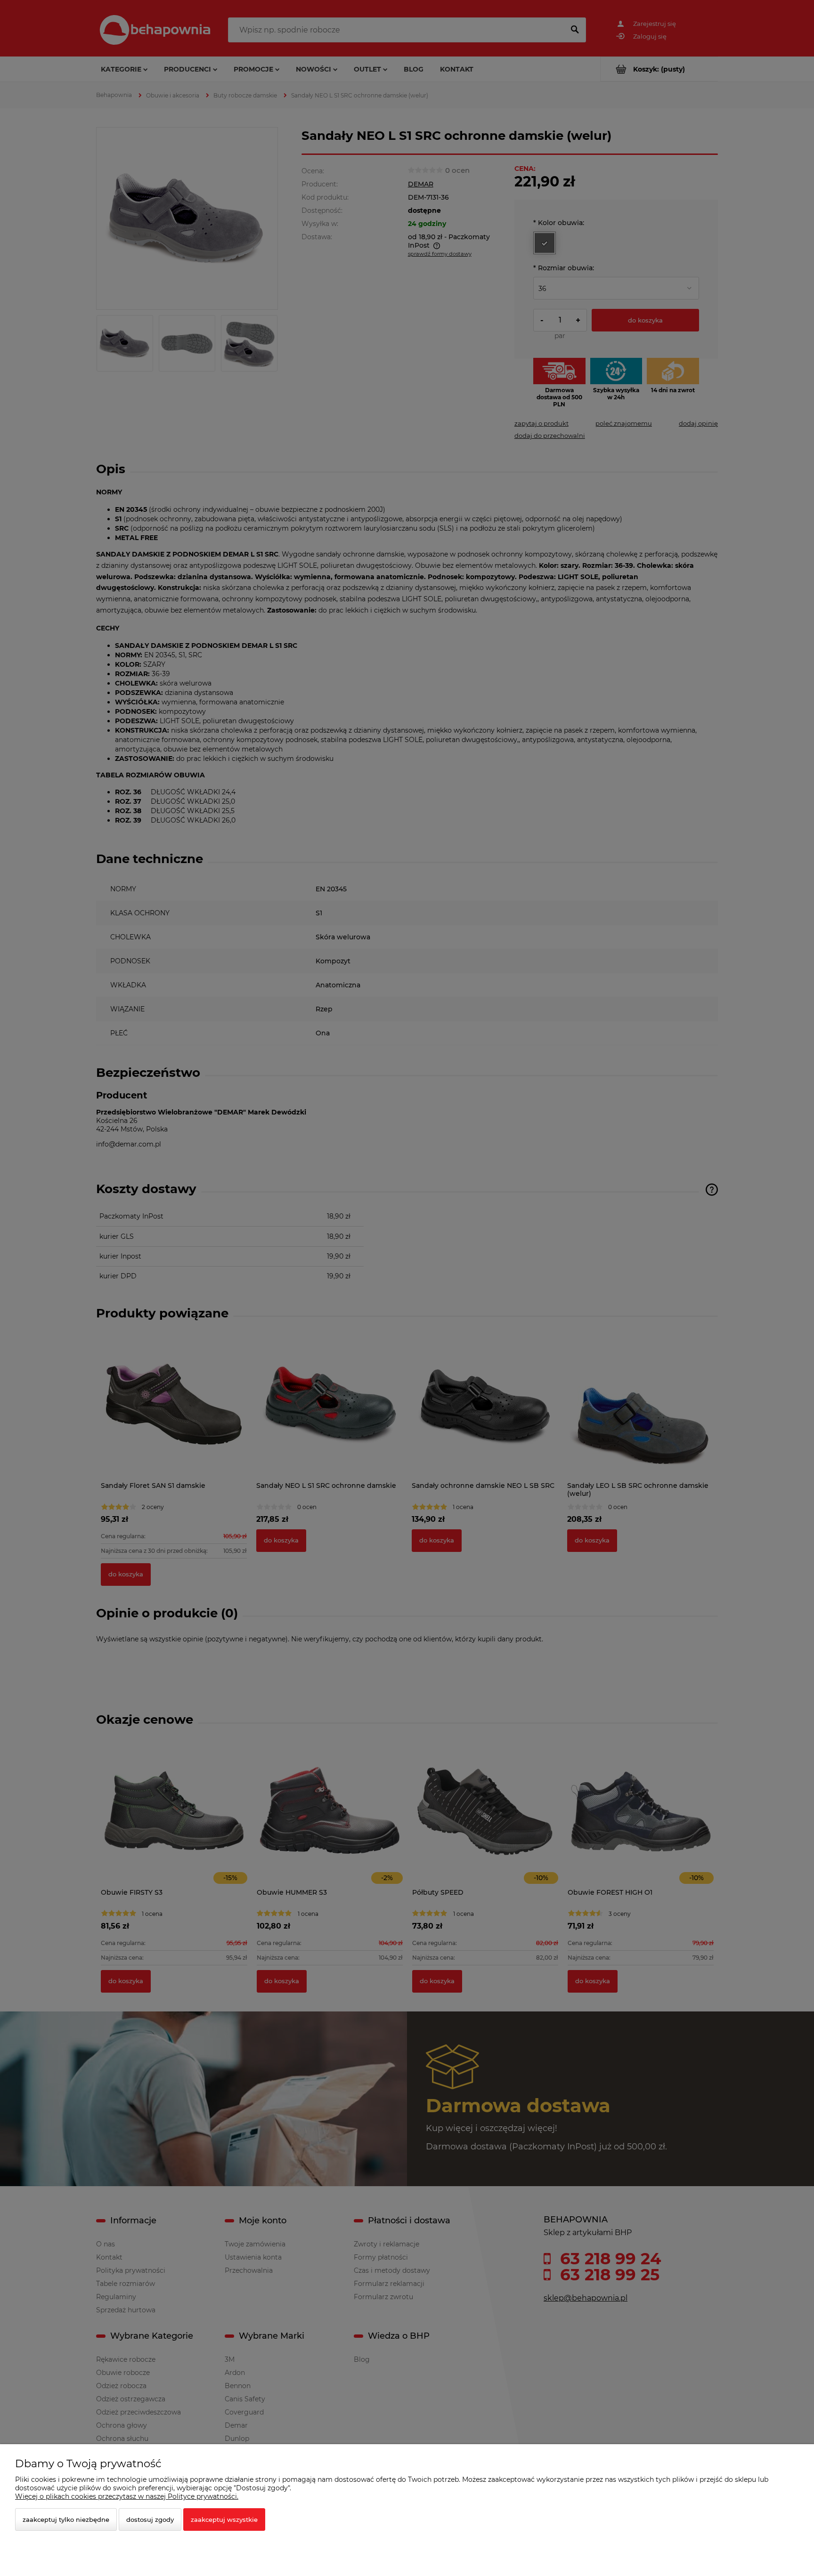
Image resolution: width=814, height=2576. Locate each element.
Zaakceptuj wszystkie (224, 2519)
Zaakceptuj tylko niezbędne (66, 2519)
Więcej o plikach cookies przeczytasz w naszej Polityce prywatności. (127, 2496)
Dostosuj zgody (150, 2519)
